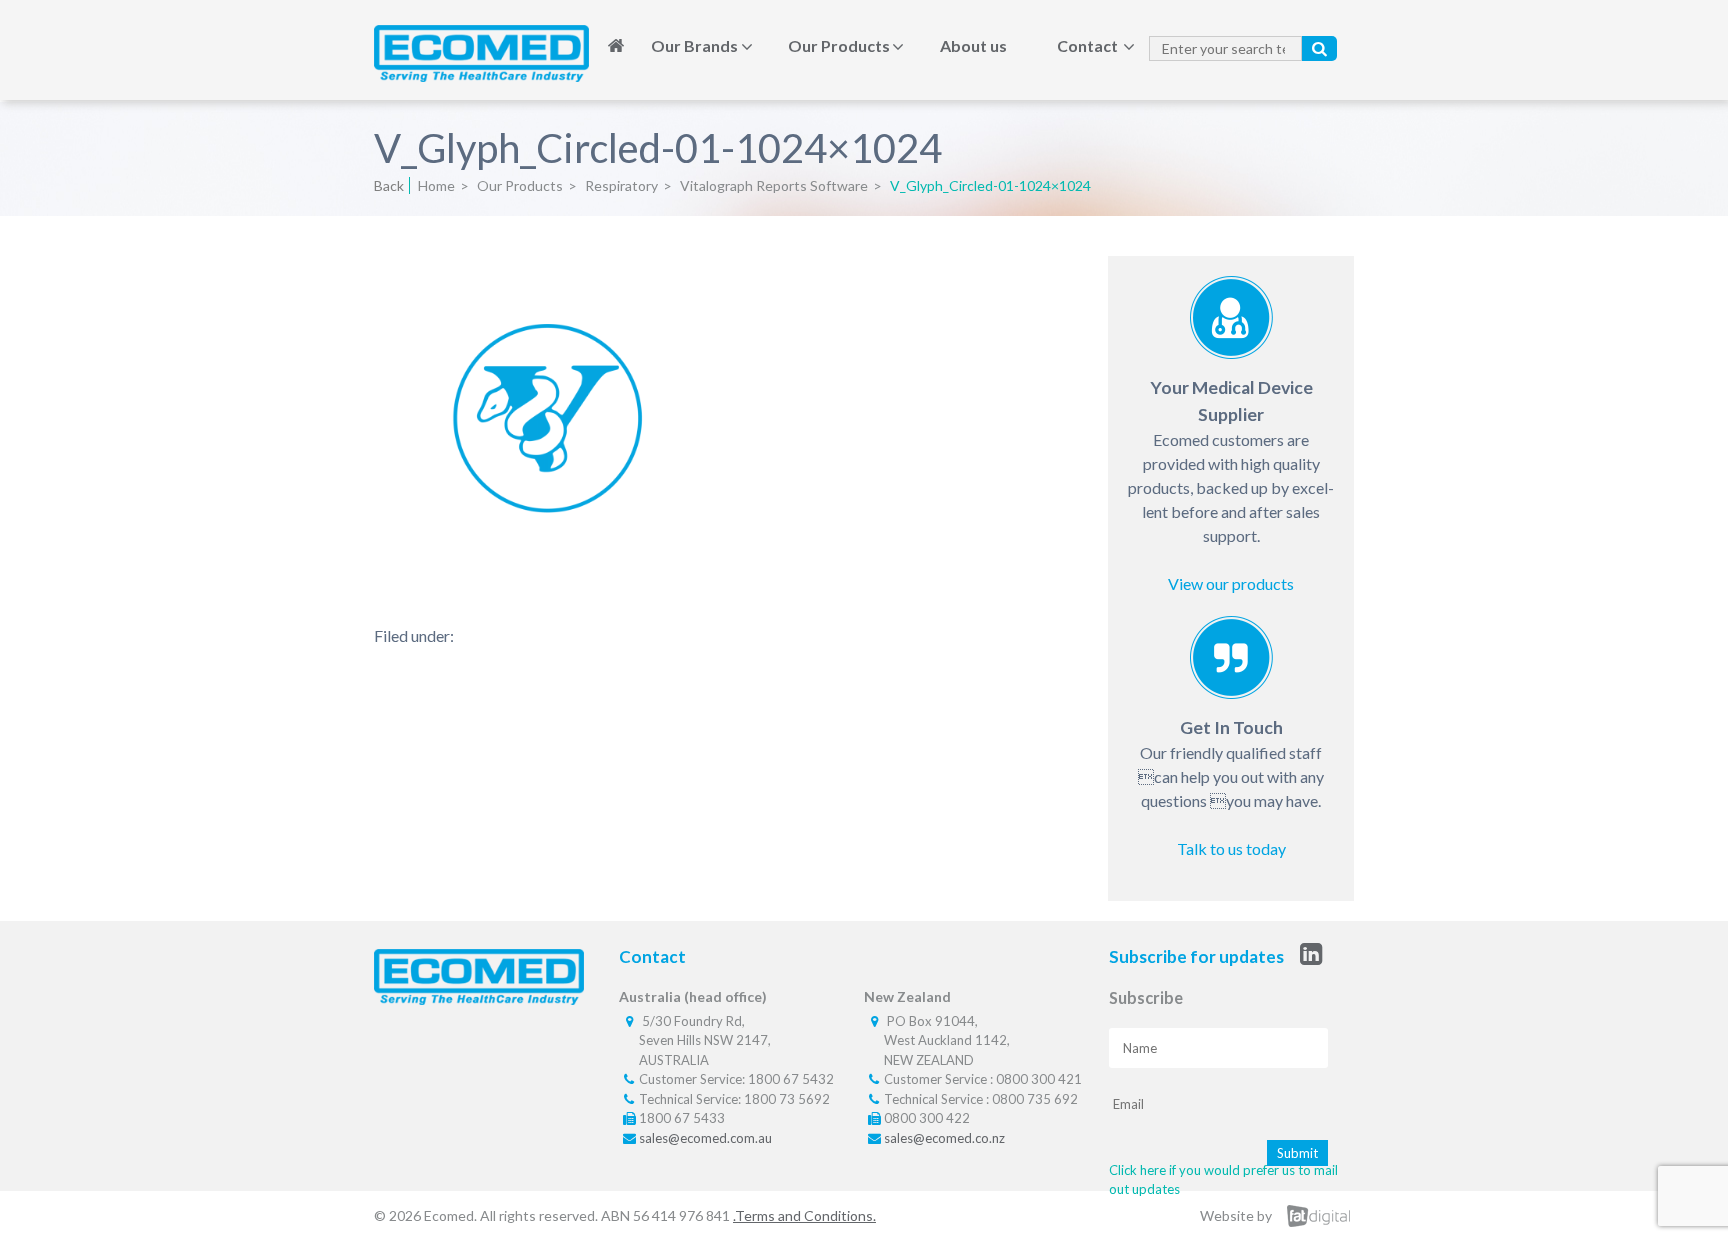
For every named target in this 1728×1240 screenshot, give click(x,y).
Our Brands (694, 45)
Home (616, 45)
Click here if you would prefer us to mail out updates (1223, 1180)
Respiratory (621, 185)
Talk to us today (1231, 848)
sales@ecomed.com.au (705, 1138)
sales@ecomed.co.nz (944, 1138)
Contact (1087, 45)
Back (389, 185)
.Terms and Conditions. (804, 1215)
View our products (1231, 583)
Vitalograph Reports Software (774, 185)
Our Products (839, 45)
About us (973, 45)
